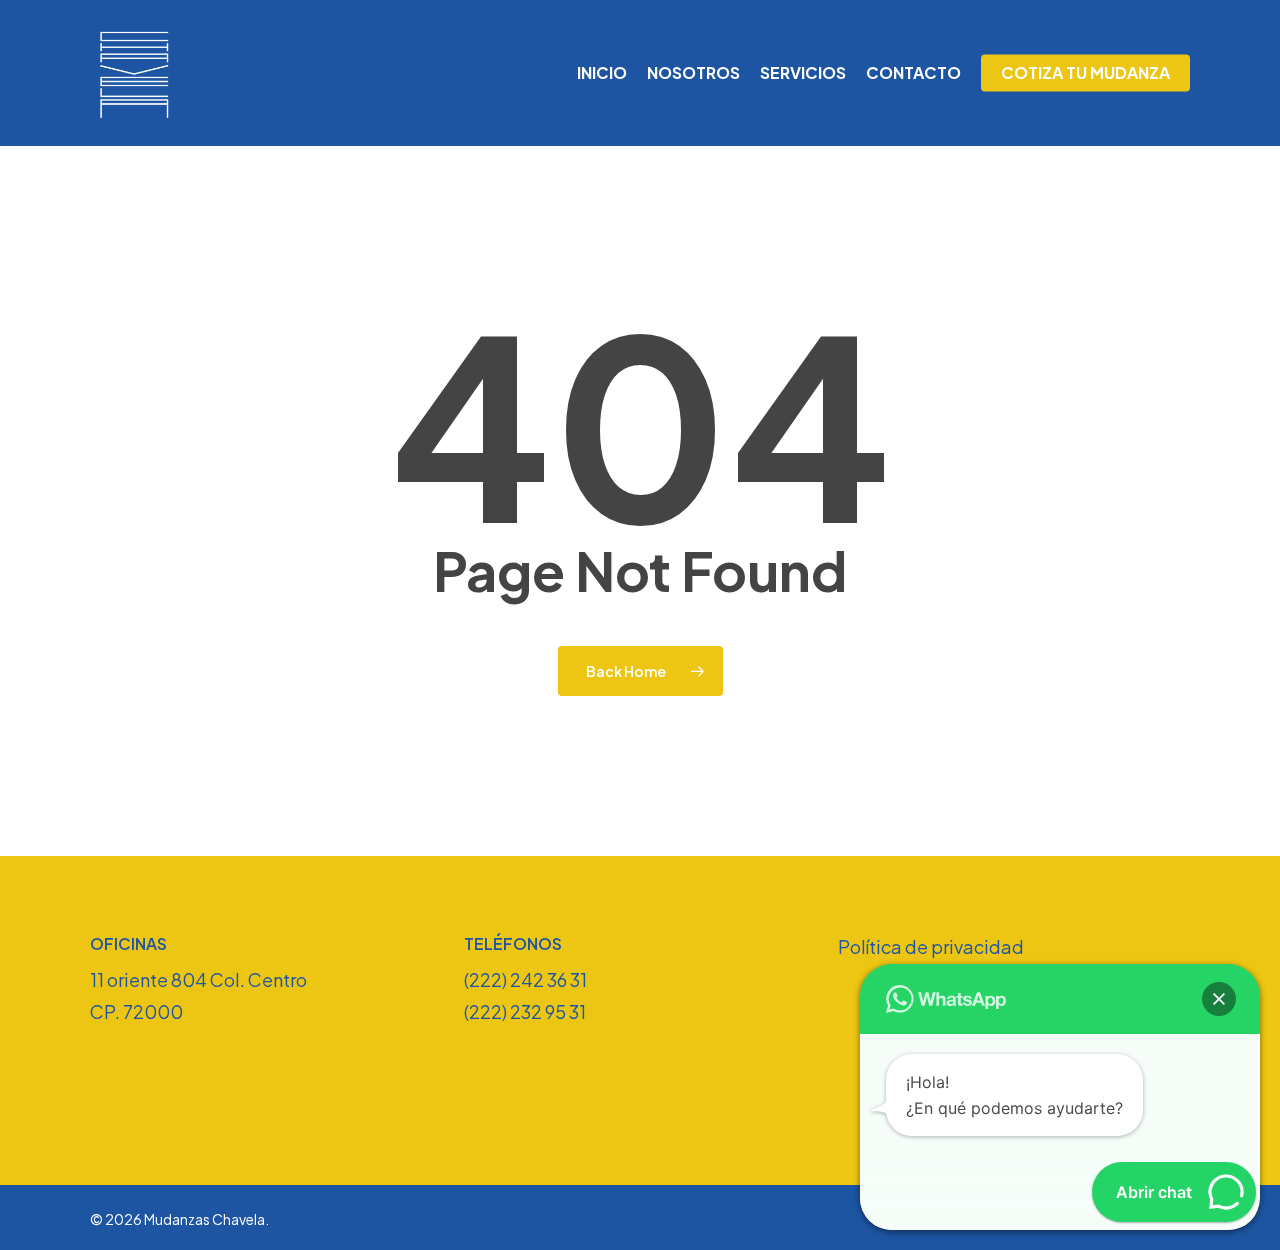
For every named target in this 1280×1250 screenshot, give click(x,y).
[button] (1219, 999)
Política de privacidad (931, 946)
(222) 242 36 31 (525, 979)
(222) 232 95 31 (525, 1011)
